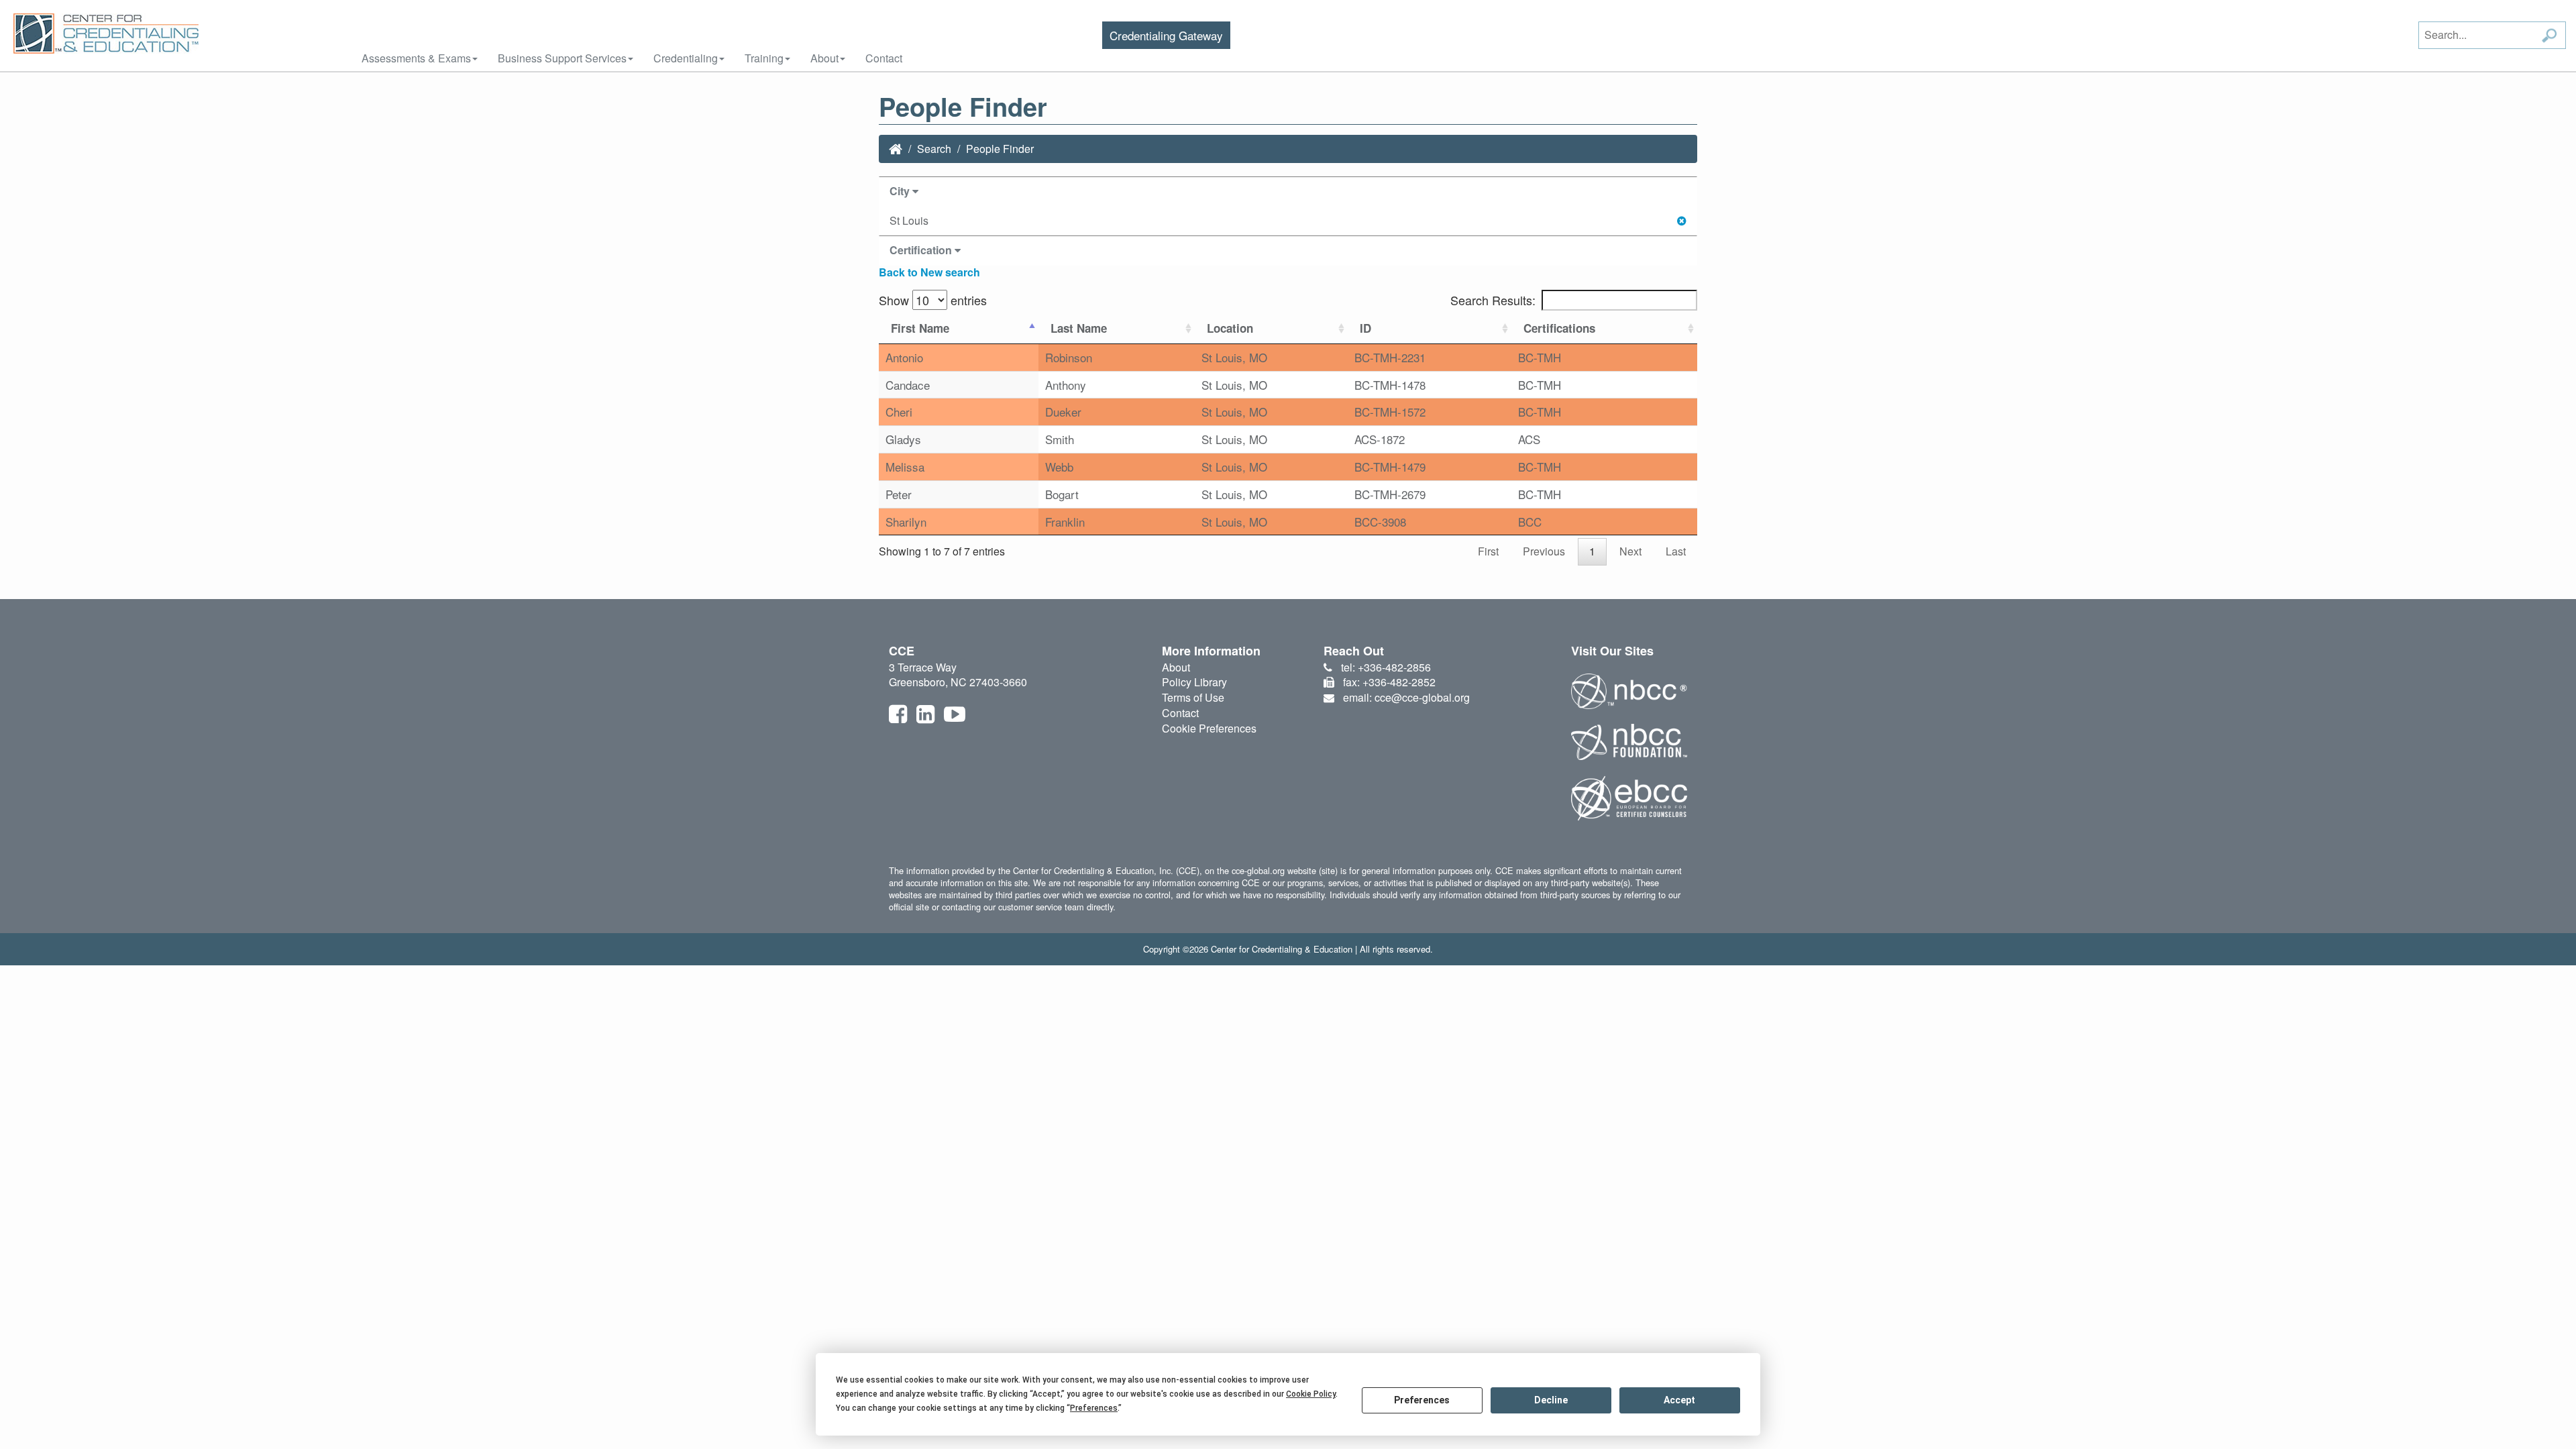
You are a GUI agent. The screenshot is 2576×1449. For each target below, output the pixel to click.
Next (1630, 551)
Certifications (1559, 328)
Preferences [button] (1094, 1408)
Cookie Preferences (1209, 728)
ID (1365, 328)
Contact (884, 58)
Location (1230, 328)
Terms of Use (1193, 697)
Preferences (1422, 1400)
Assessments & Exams (416, 58)
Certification (922, 250)
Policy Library (1194, 682)
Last (1676, 551)
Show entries (933, 300)
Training (764, 58)
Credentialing (686, 58)
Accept (1679, 1400)
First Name (920, 328)
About (824, 58)
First (1488, 551)
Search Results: (1493, 300)
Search (934, 149)
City (901, 191)
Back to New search (929, 272)
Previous (1544, 551)
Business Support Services (562, 58)
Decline (1551, 1400)
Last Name (1079, 328)
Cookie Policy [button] (1311, 1394)
